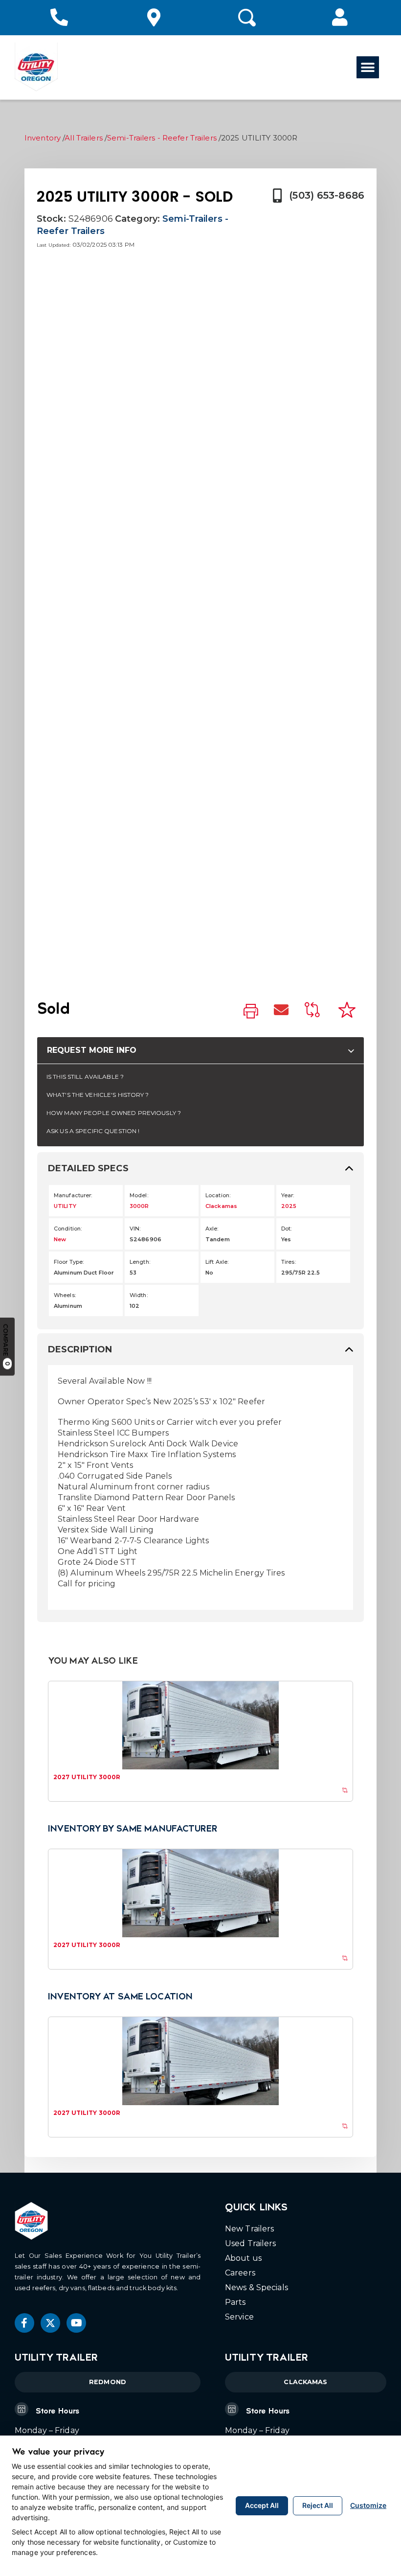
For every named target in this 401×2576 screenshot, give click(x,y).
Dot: (286, 1229)
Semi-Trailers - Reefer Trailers (162, 138)
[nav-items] (61, 18)
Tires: (289, 1262)
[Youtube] (76, 2323)
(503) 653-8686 (327, 195)
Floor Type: (69, 1262)
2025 (289, 1206)
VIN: (135, 1229)
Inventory (43, 138)
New (60, 1239)
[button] (340, 17)
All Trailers (83, 138)
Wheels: (65, 1295)
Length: (140, 1262)
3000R (139, 1206)
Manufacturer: (73, 1195)
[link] (251, 1012)
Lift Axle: (217, 1262)
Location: (218, 1195)
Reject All (318, 2505)
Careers (240, 2273)
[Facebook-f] (24, 2323)
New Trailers (249, 2229)
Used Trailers (251, 2243)
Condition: (68, 1229)
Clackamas (221, 1206)
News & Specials (256, 2287)
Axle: (212, 1229)
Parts (235, 2302)
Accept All (262, 2505)
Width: (139, 1295)
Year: (288, 1195)
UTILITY (65, 1206)
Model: (139, 1195)
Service (239, 2317)
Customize (368, 2505)
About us (243, 2258)
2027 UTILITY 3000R (87, 1777)
